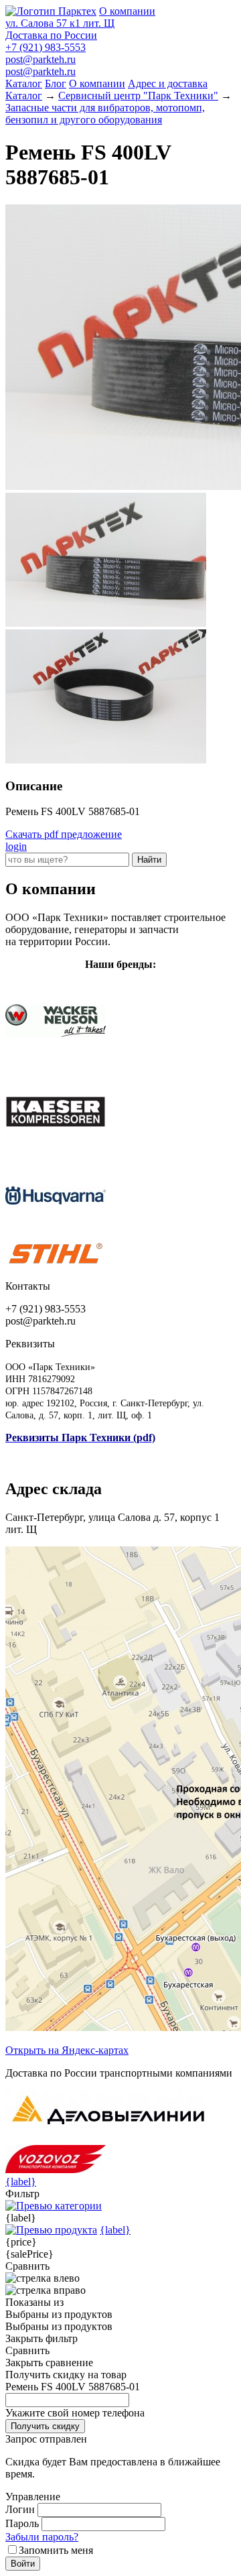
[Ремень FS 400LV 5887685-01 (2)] (106, 760)
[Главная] (51, 11)
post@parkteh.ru (41, 59)
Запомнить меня (56, 2550)
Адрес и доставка (168, 83)
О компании (127, 11)
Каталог (24, 83)
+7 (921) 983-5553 (46, 47)
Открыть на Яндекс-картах (67, 2050)
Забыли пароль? (42, 2537)
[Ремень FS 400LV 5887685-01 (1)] (106, 623)
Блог (56, 83)
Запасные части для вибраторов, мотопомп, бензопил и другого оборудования (105, 114)
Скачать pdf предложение (64, 834)
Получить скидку (45, 2426)
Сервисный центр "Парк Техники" (138, 96)
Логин (20, 2509)
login (16, 846)
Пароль (22, 2523)
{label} (21, 2182)
